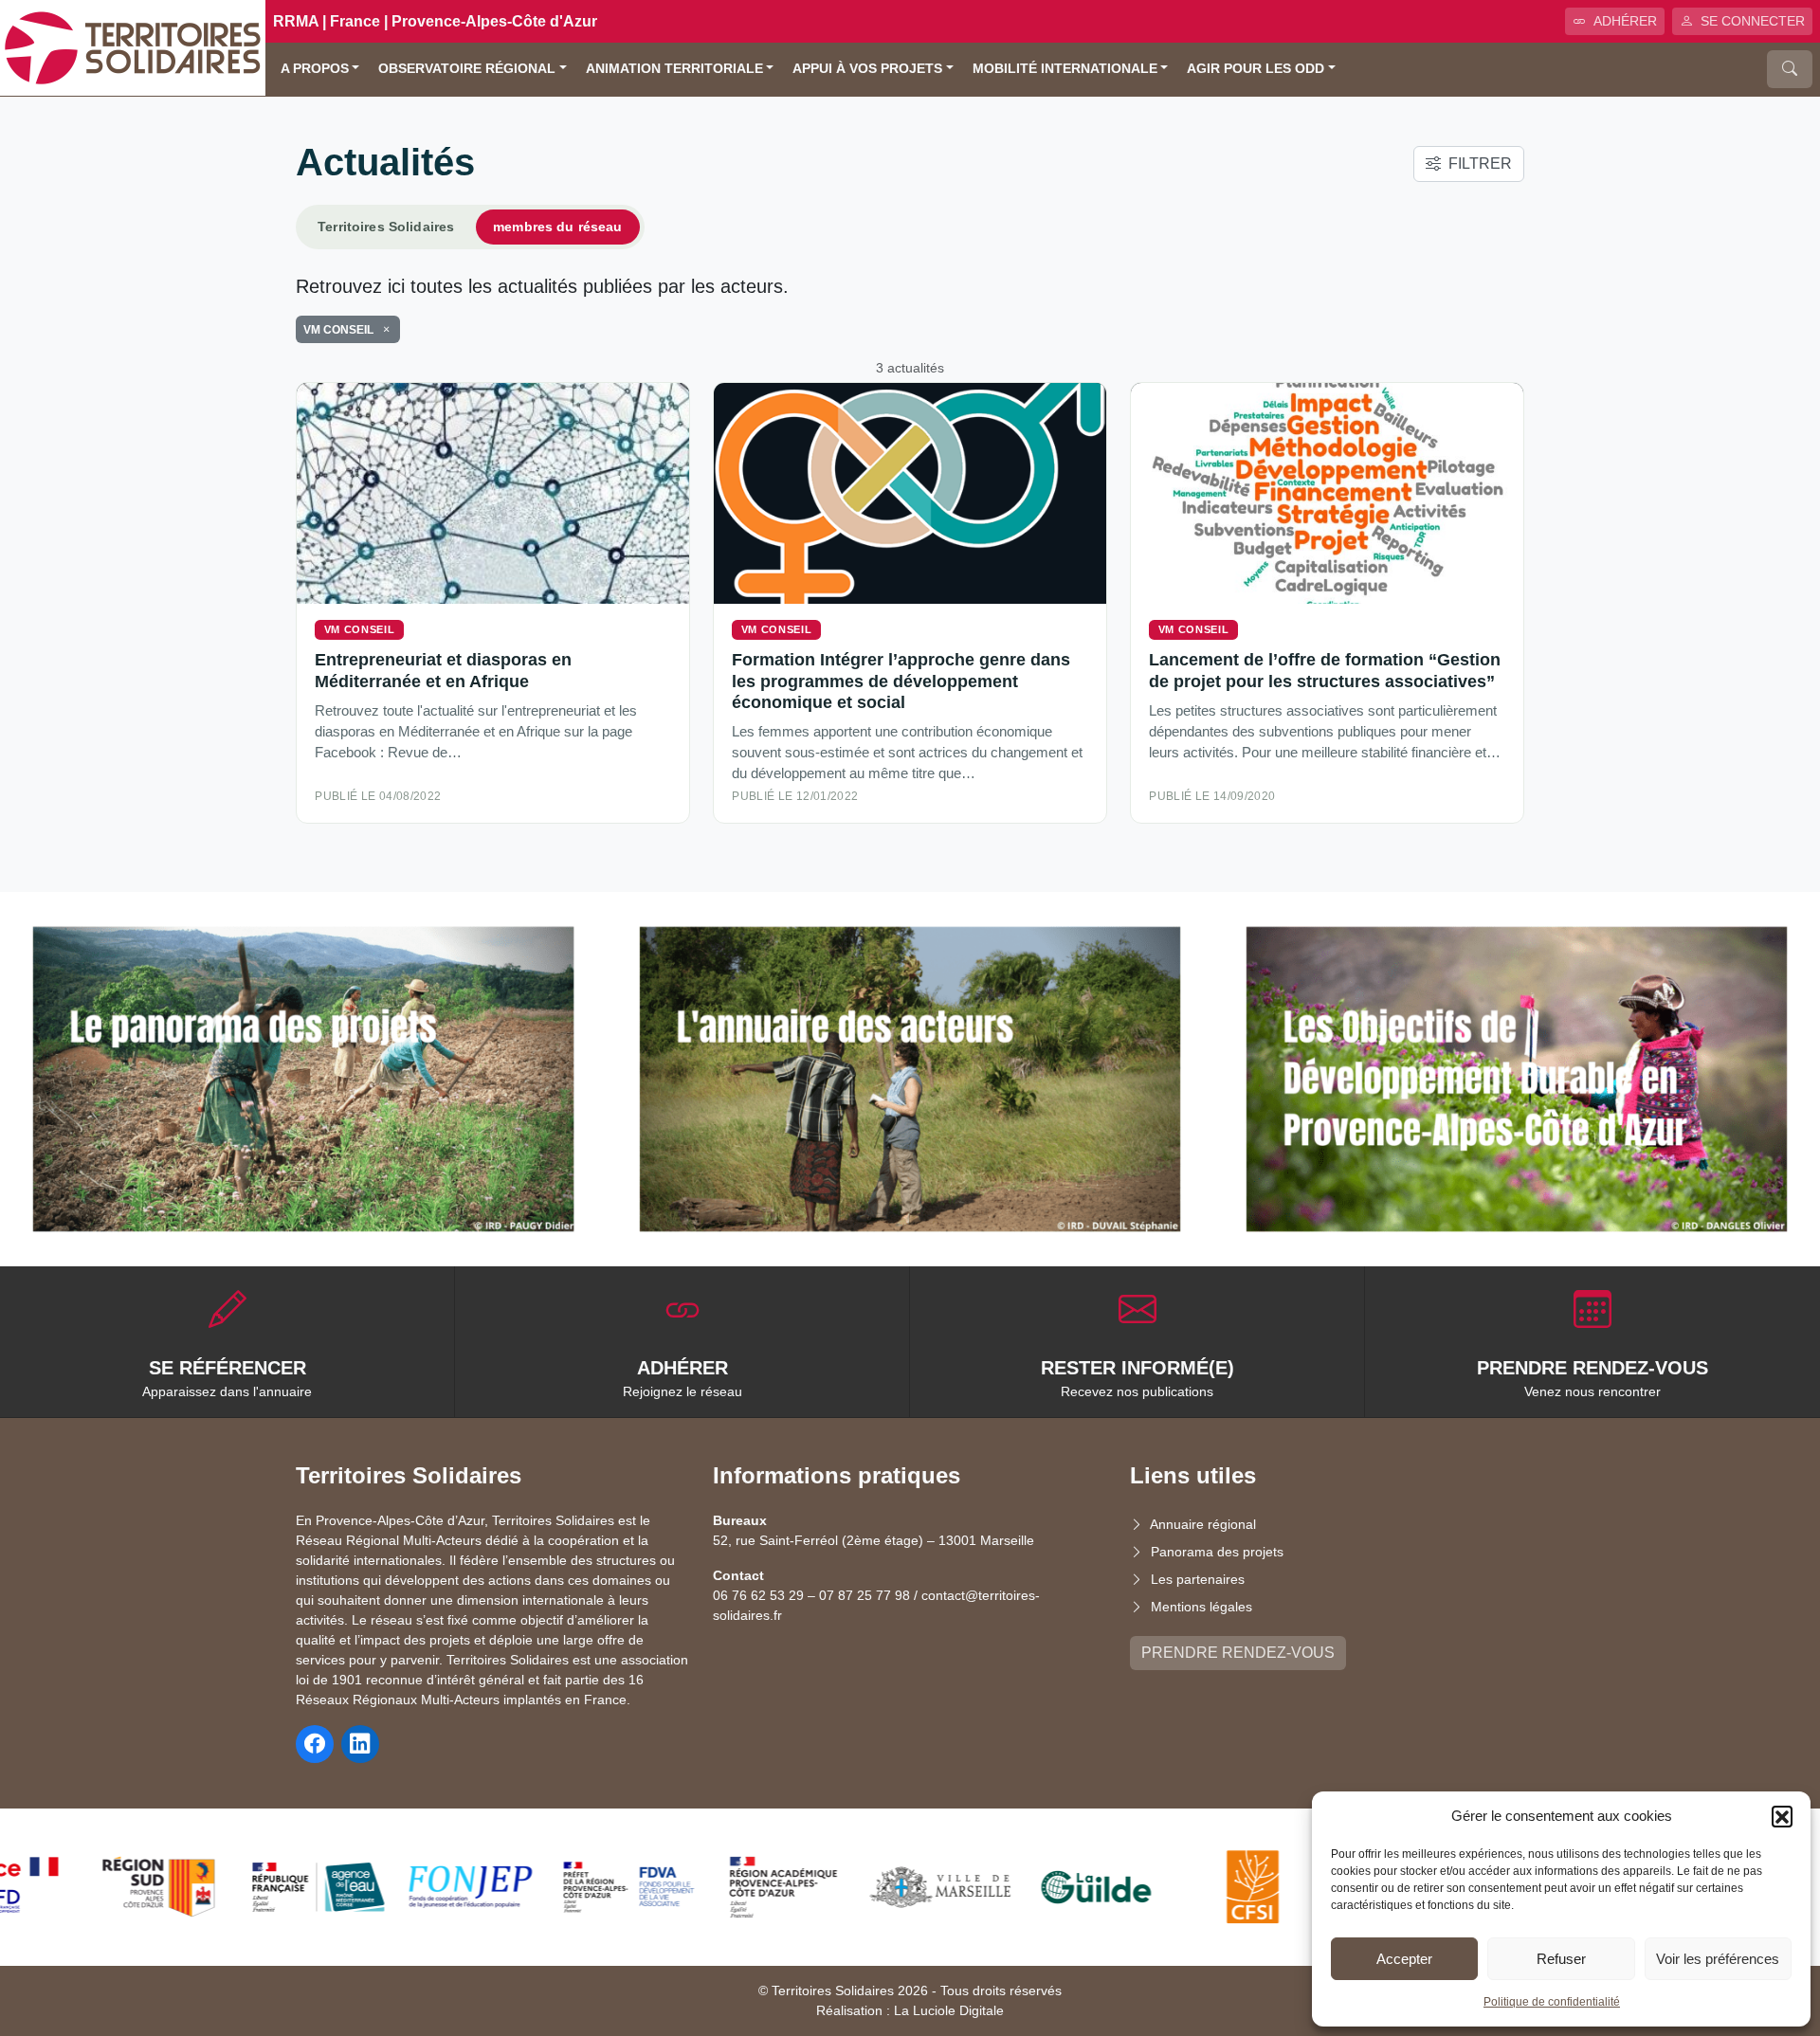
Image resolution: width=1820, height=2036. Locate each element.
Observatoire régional (467, 69)
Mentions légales (1201, 1607)
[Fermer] (383, 330)
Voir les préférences (1718, 1959)
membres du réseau (557, 227)
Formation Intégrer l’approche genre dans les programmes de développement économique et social (901, 680)
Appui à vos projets (867, 69)
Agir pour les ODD (1256, 69)
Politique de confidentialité (1552, 2002)
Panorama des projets (1217, 1552)
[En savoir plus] (303, 1079)
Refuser (1561, 1959)
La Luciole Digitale (949, 2010)
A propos (315, 69)
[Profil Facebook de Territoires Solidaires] (315, 1744)
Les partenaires (1198, 1579)
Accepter (1404, 1959)
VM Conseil (360, 629)
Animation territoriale (674, 69)
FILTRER (1480, 164)
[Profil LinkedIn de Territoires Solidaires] (360, 1744)
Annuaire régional (1203, 1524)
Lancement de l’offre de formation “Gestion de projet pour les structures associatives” (1325, 670)
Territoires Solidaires (386, 227)
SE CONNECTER (1753, 21)
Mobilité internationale (1065, 69)
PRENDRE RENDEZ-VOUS (1238, 1653)
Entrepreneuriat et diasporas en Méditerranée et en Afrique (443, 670)
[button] (1782, 1816)
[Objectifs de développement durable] (1517, 1079)
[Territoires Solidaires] (133, 47)
